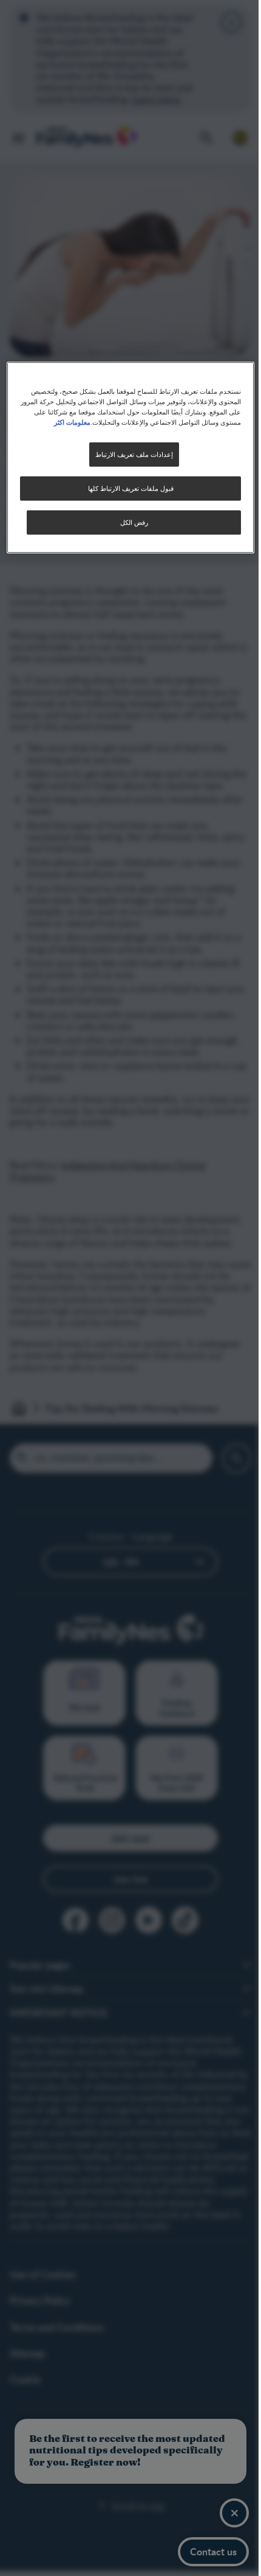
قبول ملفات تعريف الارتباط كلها (126, 488)
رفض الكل (129, 522)
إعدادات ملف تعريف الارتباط (129, 454)
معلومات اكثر (50, 422)
